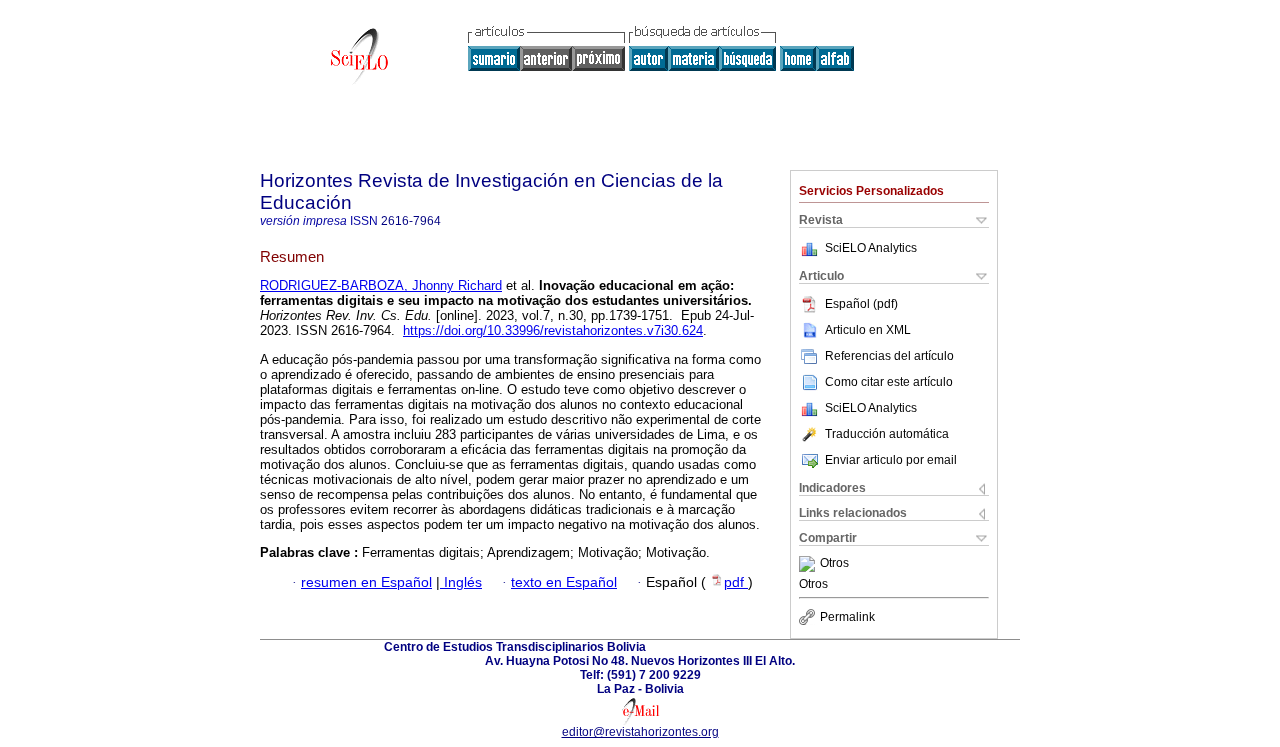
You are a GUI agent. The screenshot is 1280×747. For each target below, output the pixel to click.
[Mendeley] (809, 564)
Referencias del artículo (889, 356)
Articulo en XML (868, 330)
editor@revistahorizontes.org (640, 732)
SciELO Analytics (871, 248)
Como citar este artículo (889, 382)
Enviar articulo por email (891, 460)
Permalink (847, 617)
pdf (736, 582)
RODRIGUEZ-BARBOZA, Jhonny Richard (381, 285)
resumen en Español (366, 582)
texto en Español (564, 582)
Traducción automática (887, 434)
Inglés (461, 582)
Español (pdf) (861, 304)
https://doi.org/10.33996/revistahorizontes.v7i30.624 (553, 330)
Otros (834, 564)
